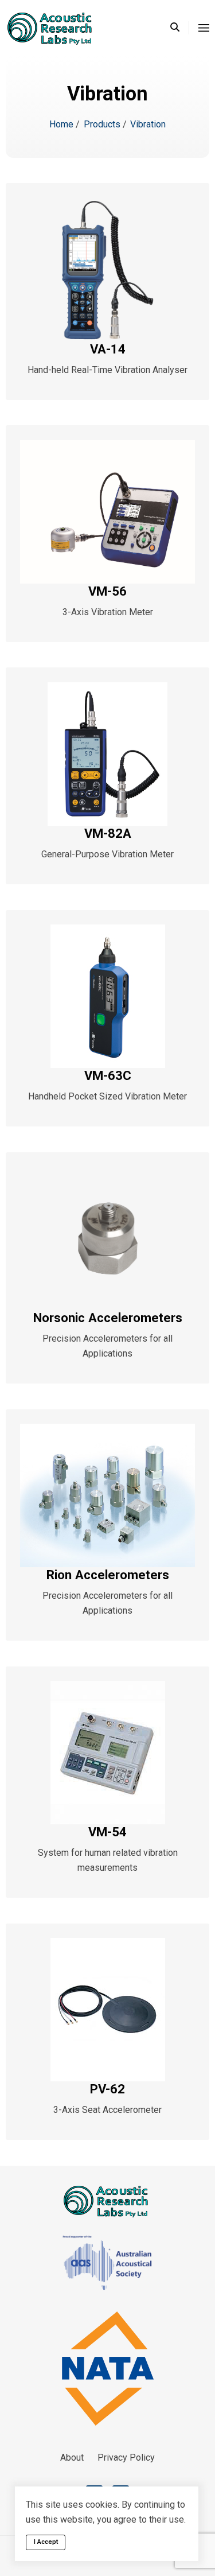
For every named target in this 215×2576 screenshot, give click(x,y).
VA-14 (108, 349)
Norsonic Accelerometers (108, 1318)
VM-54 (107, 1832)
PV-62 (107, 2089)
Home (62, 124)
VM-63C (108, 1075)
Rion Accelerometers (108, 1575)
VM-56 (107, 591)
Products (103, 124)
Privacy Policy (126, 2458)
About (72, 2458)
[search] (180, 28)
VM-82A (108, 833)
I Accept (46, 2542)
